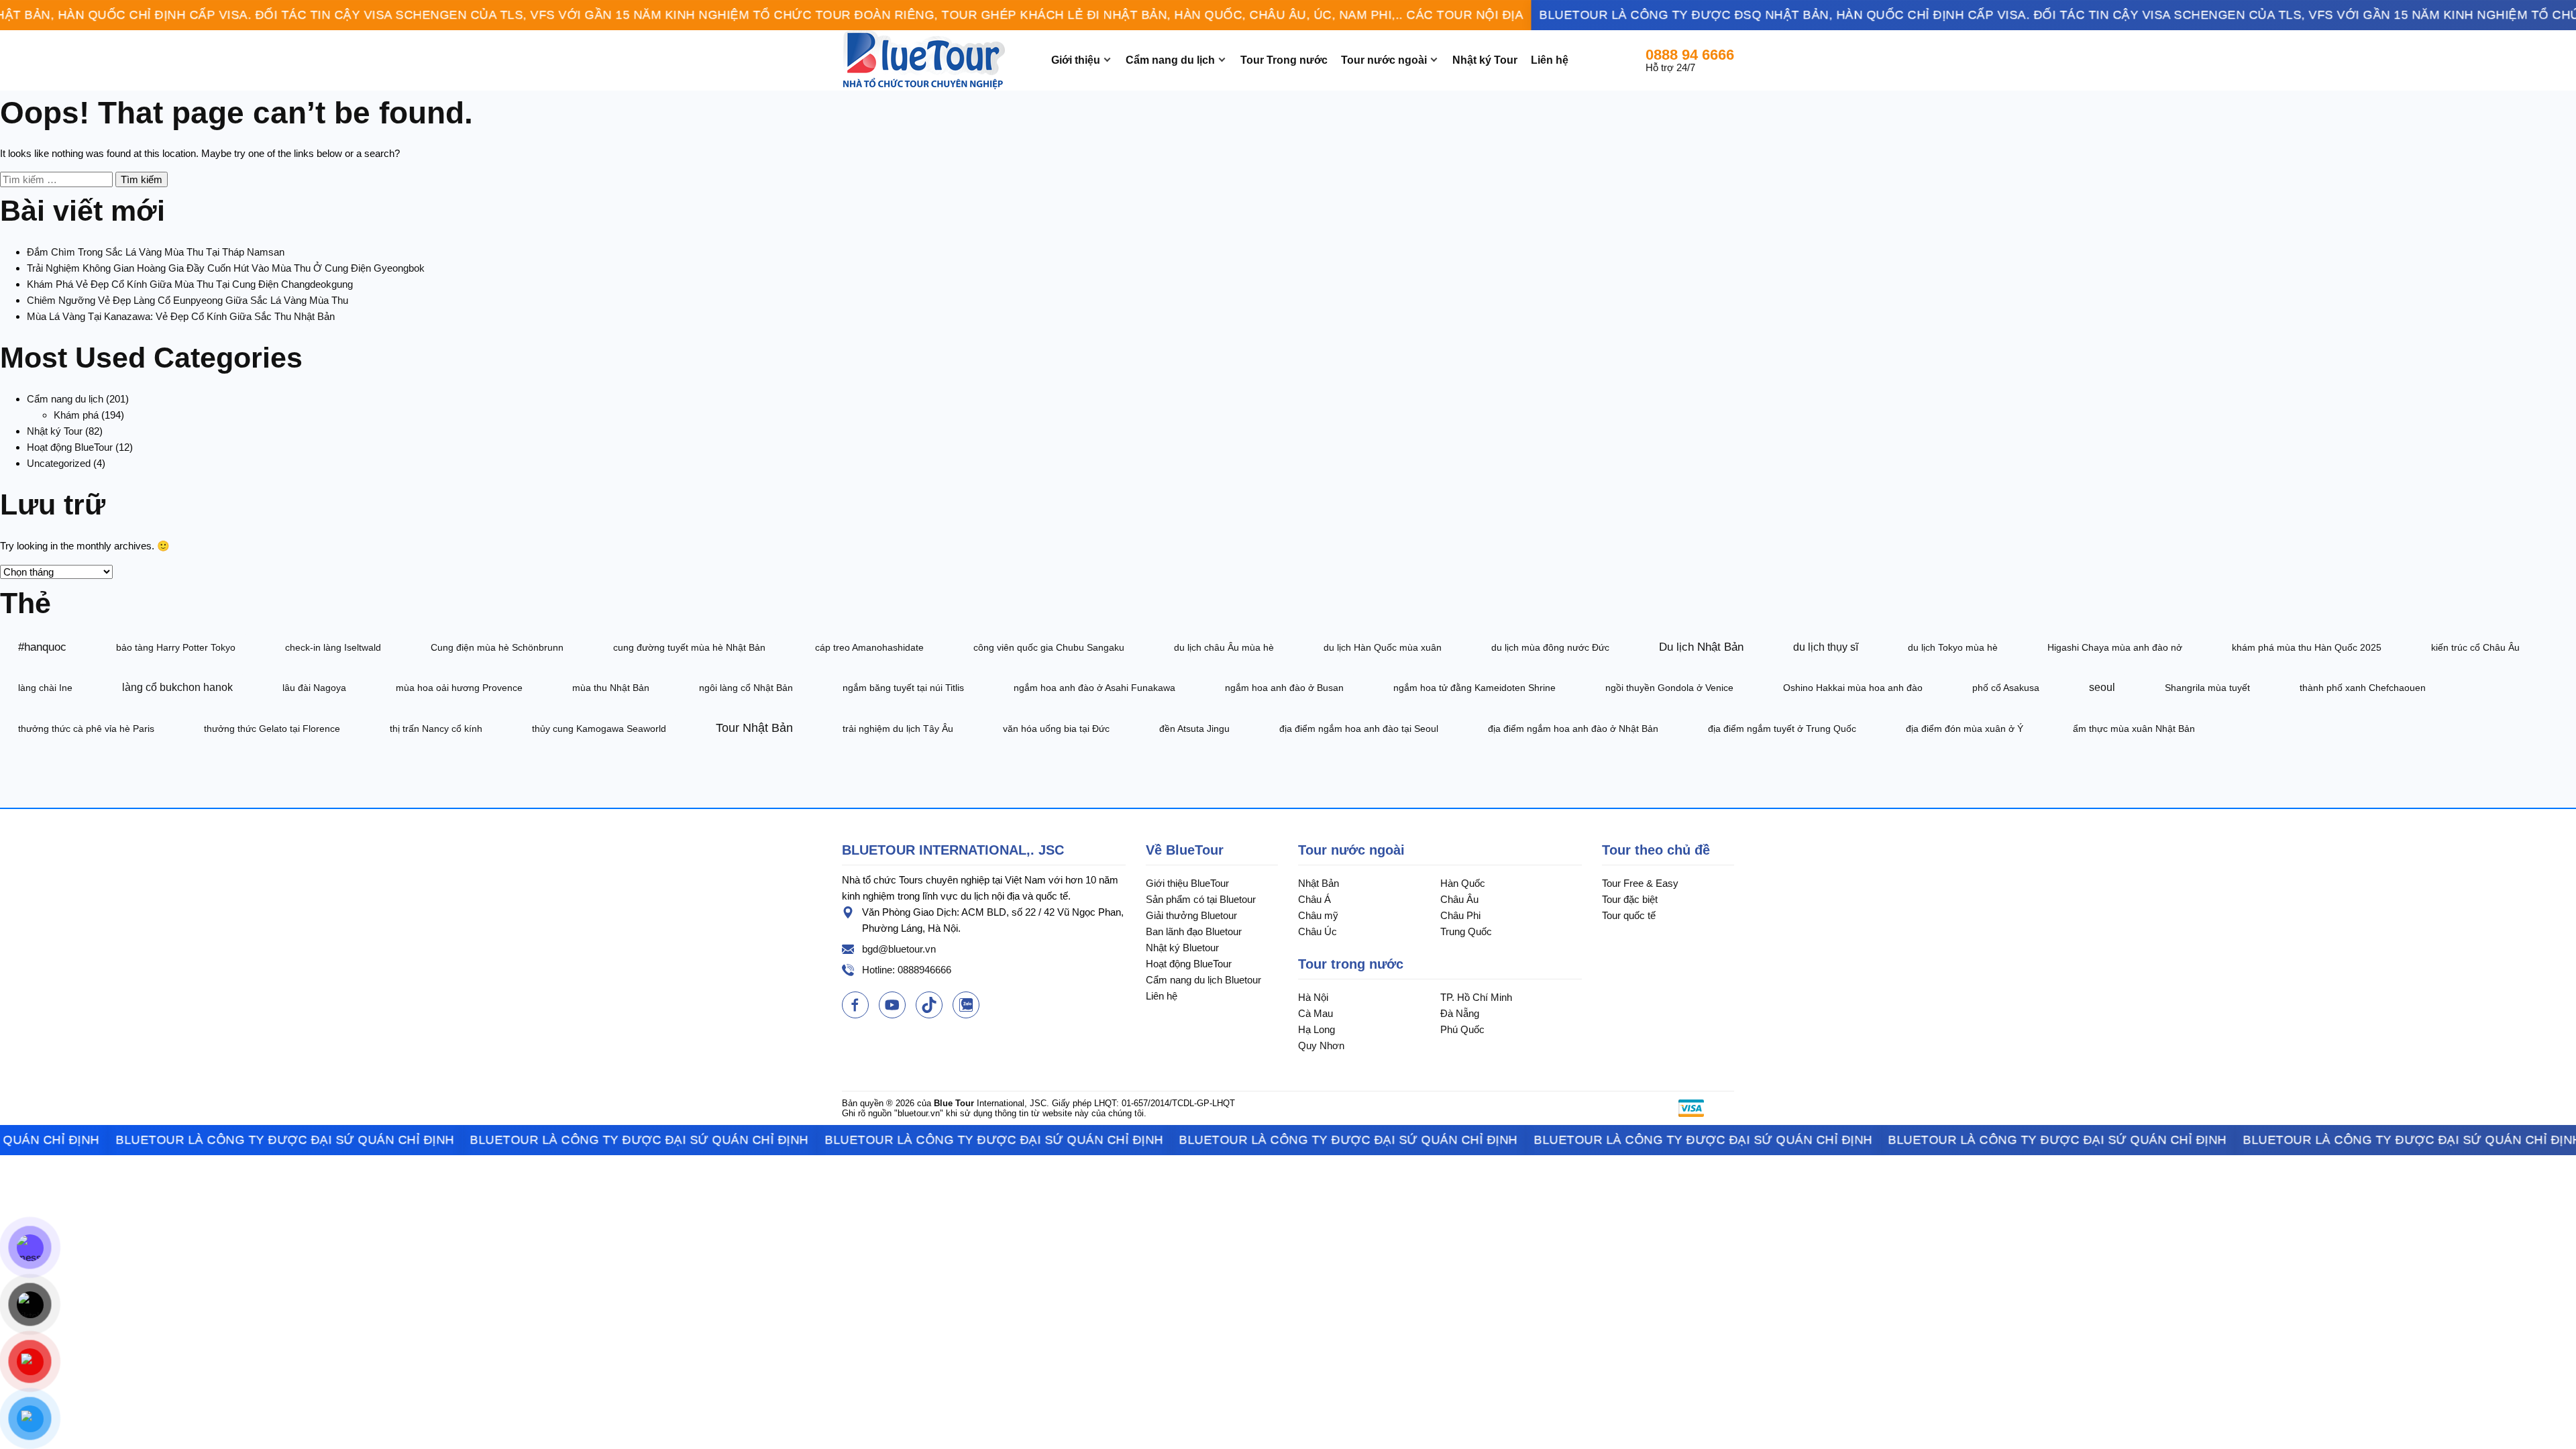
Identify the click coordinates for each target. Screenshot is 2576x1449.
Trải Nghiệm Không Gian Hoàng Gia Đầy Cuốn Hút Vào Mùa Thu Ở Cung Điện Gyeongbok (226, 268)
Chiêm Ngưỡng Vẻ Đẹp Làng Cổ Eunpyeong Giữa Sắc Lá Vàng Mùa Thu (187, 300)
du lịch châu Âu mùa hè (1224, 647)
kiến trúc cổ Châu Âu (2475, 647)
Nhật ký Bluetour (1182, 948)
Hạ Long (1317, 1029)
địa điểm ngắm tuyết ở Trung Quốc (1782, 729)
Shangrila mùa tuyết (2207, 688)
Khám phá (76, 415)
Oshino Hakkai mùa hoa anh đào (1853, 688)
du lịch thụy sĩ (1826, 647)
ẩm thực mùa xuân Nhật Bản (2134, 729)
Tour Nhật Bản (754, 728)
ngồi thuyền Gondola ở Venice (1669, 688)
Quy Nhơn (1321, 1045)
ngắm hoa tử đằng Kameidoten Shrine (1474, 688)
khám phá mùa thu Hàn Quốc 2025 (2307, 647)
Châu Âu (1459, 899)
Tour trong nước (1351, 964)
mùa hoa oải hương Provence (459, 688)
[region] (1288, 15)
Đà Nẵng (1460, 1013)
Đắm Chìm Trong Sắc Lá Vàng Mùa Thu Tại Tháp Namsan (156, 252)
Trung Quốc (1466, 931)
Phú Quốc (1462, 1029)
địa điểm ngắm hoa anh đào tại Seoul (1359, 729)
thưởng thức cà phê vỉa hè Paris (86, 729)
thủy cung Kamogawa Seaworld (599, 729)
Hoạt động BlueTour (70, 447)
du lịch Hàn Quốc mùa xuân (1383, 647)
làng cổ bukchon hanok (177, 687)
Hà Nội (1313, 997)
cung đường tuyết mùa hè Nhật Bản (689, 647)
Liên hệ (1550, 60)
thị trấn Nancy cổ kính (436, 729)
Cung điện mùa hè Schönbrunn (497, 647)
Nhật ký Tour (1485, 60)
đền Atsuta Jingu (1194, 729)
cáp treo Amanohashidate (869, 647)
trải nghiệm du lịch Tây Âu (898, 729)
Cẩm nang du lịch (1170, 60)
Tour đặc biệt (1630, 899)
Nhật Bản (1319, 883)
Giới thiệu (1076, 60)
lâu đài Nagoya (314, 688)
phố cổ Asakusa (2006, 688)
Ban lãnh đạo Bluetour (1194, 931)
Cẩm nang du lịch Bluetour (1203, 980)
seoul (2102, 687)
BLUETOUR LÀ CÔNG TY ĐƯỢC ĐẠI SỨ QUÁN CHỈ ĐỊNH (230, 1140)
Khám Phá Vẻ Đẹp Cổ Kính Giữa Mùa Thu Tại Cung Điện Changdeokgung (190, 284)
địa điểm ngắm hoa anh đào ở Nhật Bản (1573, 729)
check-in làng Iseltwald (333, 647)
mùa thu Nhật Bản (611, 688)
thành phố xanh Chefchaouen (2363, 688)
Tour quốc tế (1629, 915)
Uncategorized (59, 463)
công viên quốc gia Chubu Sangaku (1049, 647)
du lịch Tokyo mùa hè (1953, 647)
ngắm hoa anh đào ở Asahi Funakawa (1094, 688)
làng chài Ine (45, 688)
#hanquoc (42, 647)
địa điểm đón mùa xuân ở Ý (1965, 729)
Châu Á (1314, 899)
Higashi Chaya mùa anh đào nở (2115, 647)
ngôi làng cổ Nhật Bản (746, 688)
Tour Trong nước (1284, 60)
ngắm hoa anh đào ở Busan (1284, 688)
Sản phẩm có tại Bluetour (1201, 899)
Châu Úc (1318, 931)
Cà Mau (1316, 1013)
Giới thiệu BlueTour (1187, 883)
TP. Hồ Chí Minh (1476, 997)
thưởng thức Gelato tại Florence (272, 729)
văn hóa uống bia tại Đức (1056, 729)
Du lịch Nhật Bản (1701, 647)
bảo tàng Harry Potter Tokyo (176, 647)
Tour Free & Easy (1640, 883)
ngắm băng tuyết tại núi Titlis (903, 688)
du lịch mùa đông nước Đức (1550, 647)
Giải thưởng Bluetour (1191, 915)
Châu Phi (1460, 915)
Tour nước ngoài (1384, 60)
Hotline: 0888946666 (907, 970)
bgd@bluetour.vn (899, 949)
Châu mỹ (1318, 915)
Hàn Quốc (1463, 883)
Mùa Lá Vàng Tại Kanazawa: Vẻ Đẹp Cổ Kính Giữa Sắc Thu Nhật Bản (181, 316)
